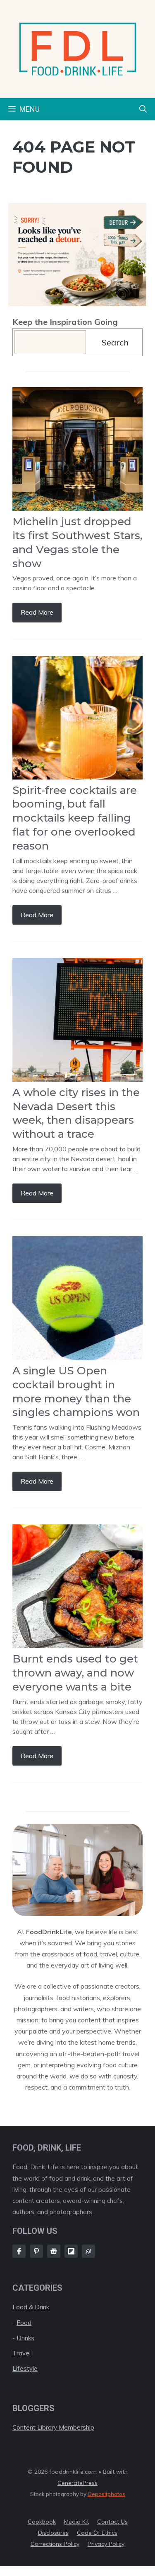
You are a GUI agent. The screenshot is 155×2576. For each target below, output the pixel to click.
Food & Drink (31, 2307)
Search (115, 342)
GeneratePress (77, 2483)
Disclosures (53, 2533)
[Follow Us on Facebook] (19, 2251)
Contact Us (112, 2522)
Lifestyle (25, 2368)
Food (24, 2323)
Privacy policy (106, 2544)
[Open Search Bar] (143, 109)
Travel (21, 2353)
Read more (37, 612)
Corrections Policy (55, 2544)
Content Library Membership (53, 2427)
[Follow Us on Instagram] (36, 2251)
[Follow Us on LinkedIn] (71, 2251)
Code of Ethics (97, 2533)
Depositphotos (106, 2494)
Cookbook (42, 2522)
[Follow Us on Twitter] (54, 2251)
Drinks (25, 2338)
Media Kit (76, 2522)
